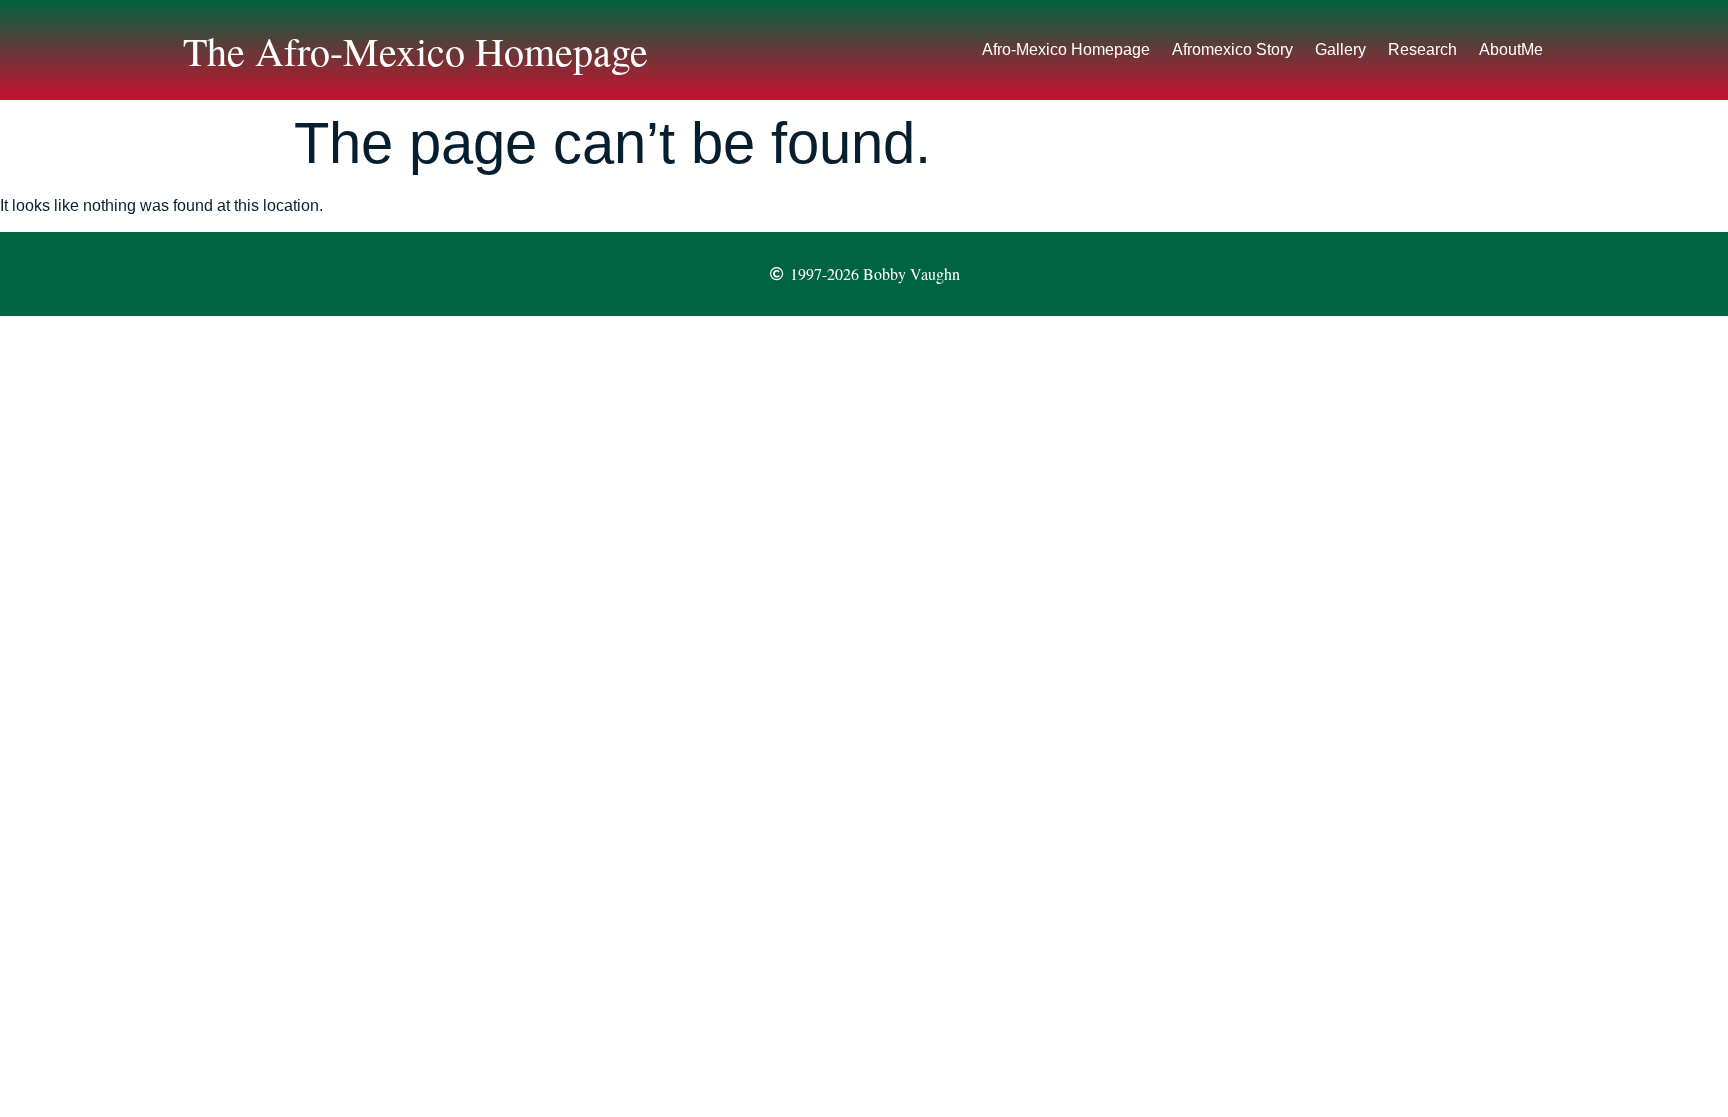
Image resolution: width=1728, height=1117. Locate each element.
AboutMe (1511, 49)
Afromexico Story (1232, 49)
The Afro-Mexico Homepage (415, 50)
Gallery (1340, 49)
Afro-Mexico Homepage (1066, 49)
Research (1422, 49)
